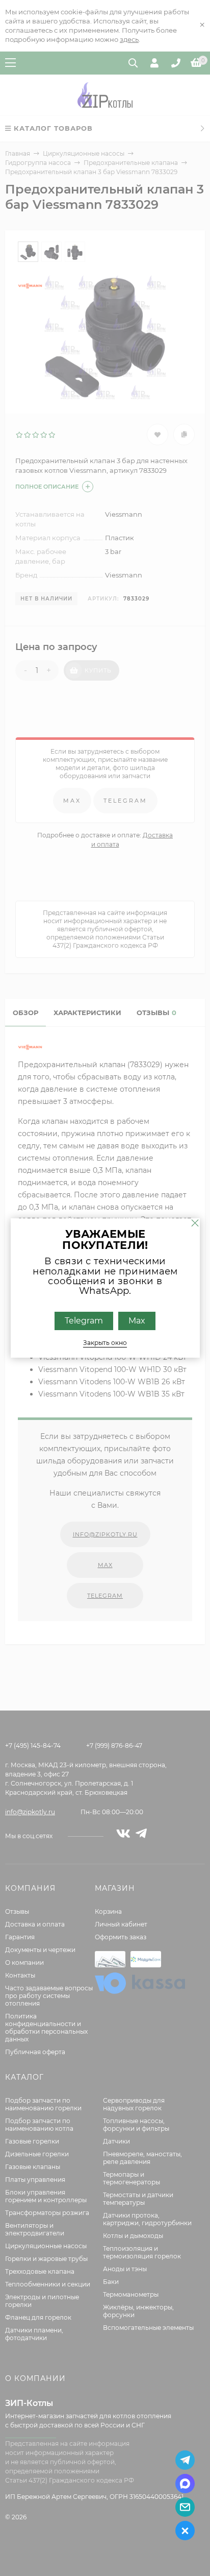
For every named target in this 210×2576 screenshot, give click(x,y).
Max (137, 1321)
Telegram (84, 1321)
